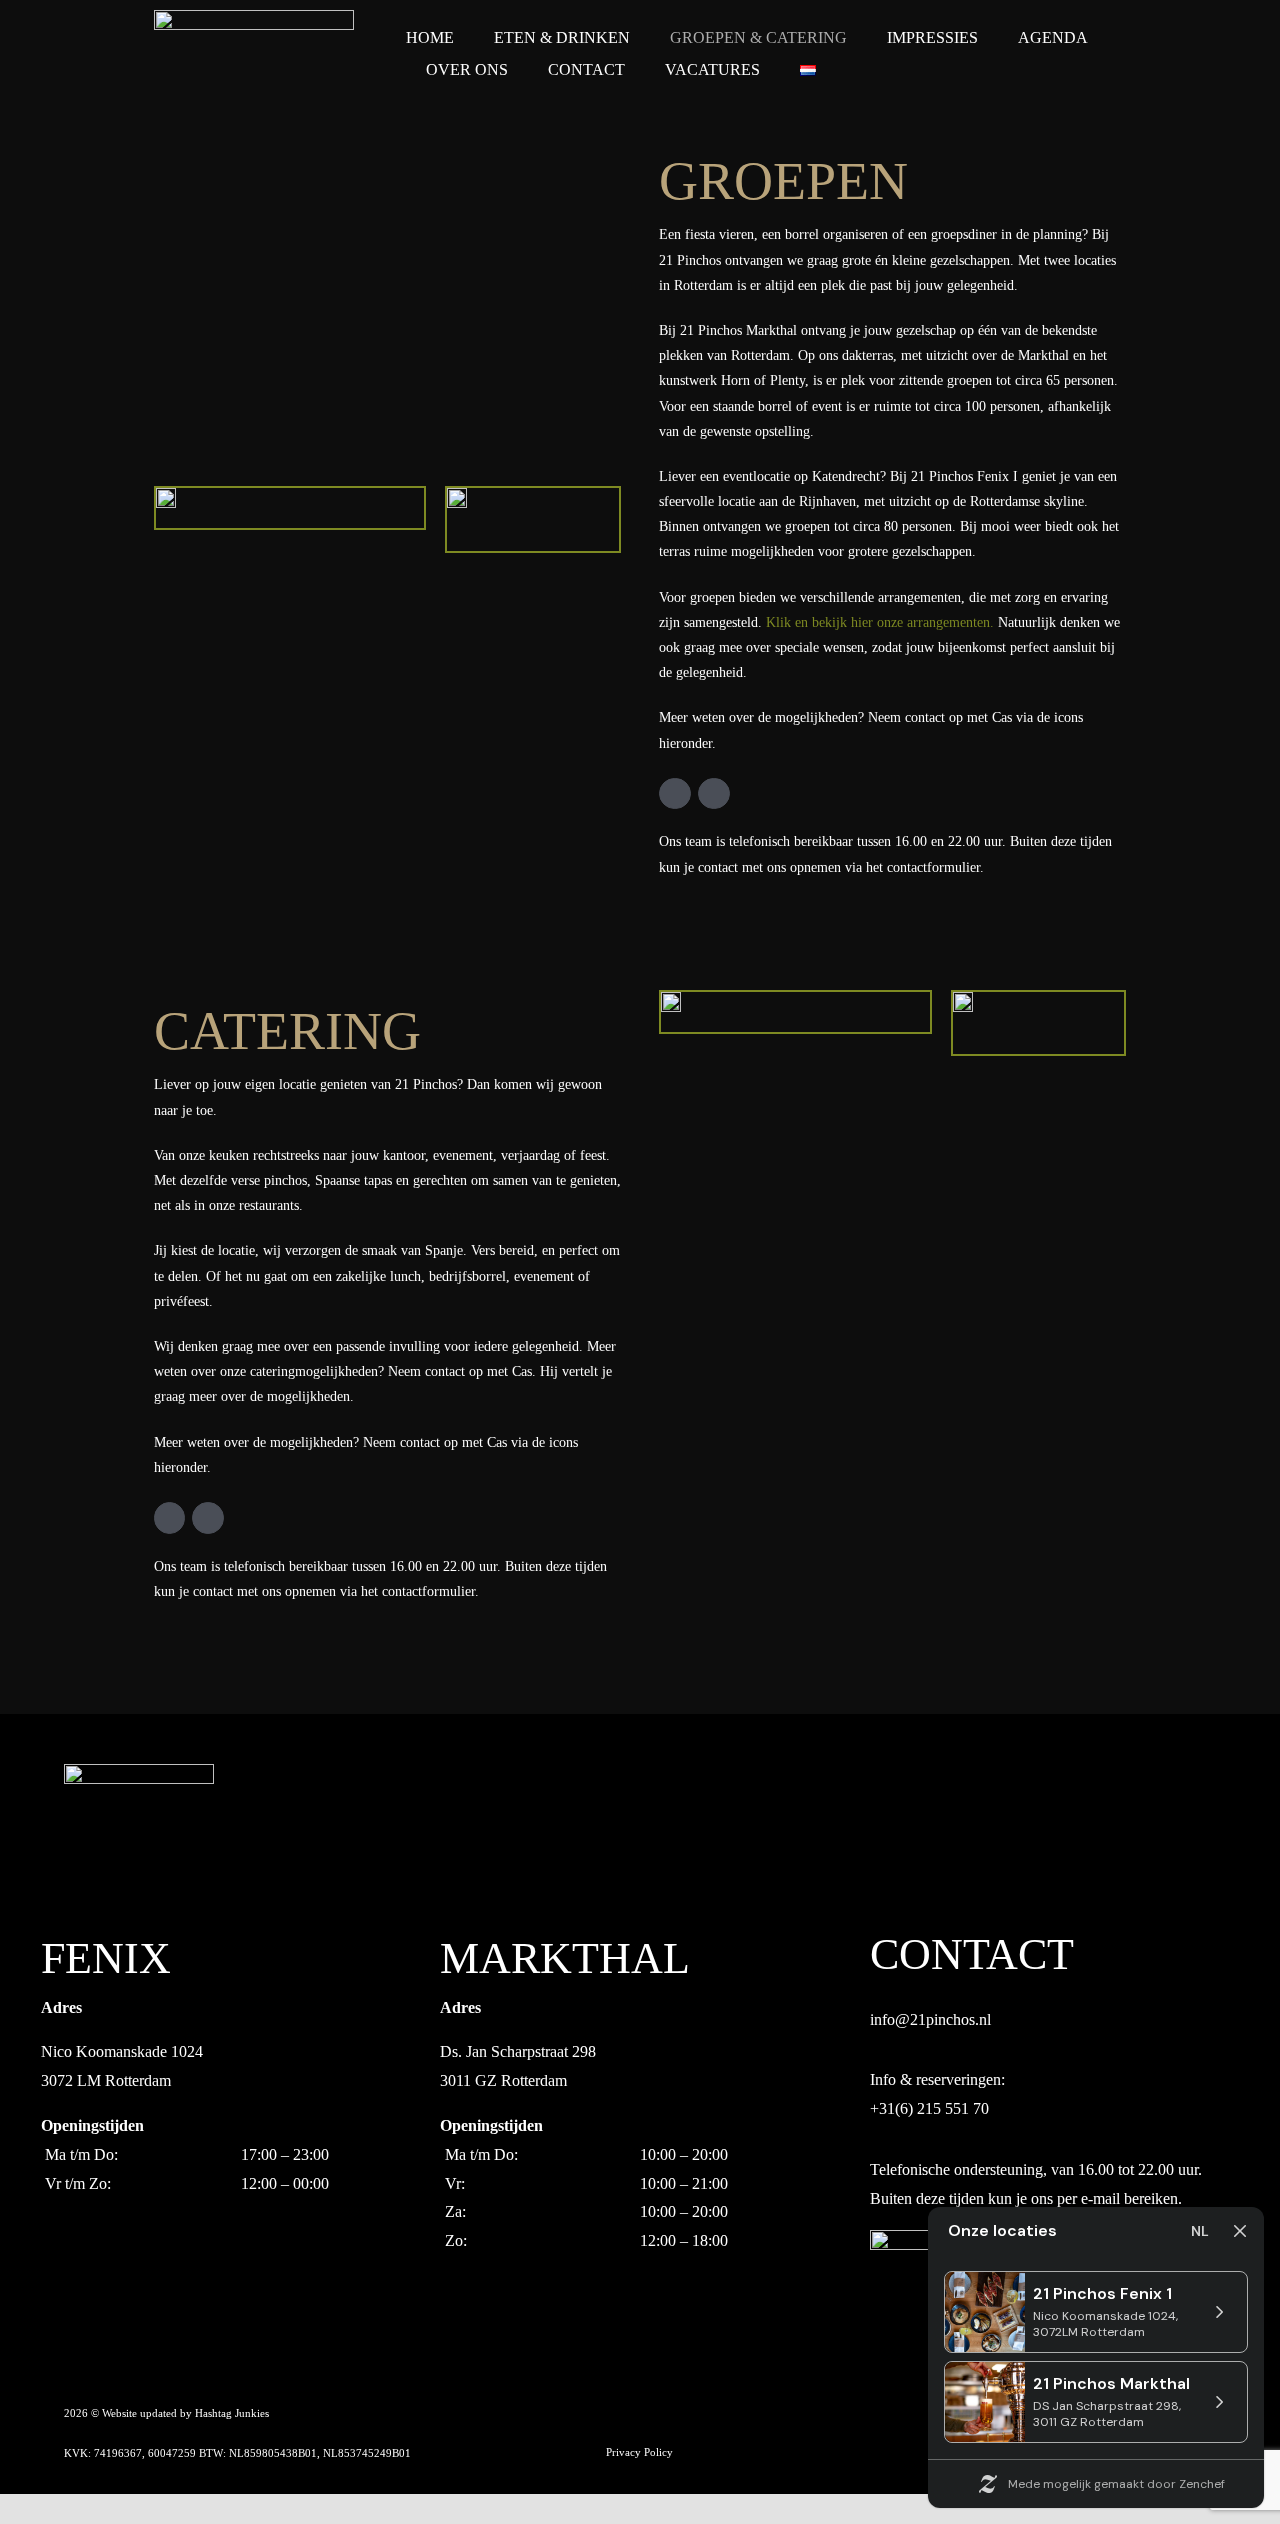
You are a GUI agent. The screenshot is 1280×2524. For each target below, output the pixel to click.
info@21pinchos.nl (930, 2019)
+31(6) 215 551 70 (929, 2108)
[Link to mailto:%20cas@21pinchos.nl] (675, 794)
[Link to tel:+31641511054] (714, 794)
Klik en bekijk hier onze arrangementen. (880, 622)
